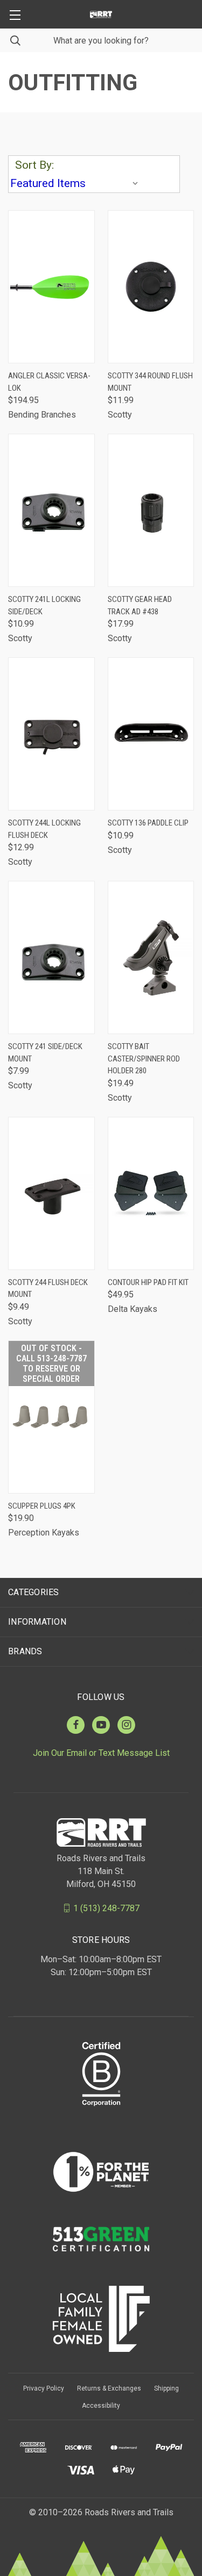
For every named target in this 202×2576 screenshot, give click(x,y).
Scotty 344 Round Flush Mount (150, 382)
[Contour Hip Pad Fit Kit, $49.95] (151, 1193)
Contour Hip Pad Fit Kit (148, 1282)
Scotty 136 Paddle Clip (148, 823)
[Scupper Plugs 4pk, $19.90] (51, 1417)
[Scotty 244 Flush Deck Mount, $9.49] (51, 1193)
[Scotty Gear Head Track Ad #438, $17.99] (151, 510)
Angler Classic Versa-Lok (49, 382)
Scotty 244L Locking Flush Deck (44, 829)
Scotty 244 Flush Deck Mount (48, 1289)
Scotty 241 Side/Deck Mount (45, 1053)
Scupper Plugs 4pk (42, 1506)
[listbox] (76, 183)
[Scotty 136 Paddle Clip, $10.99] (151, 734)
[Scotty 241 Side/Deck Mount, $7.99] (51, 957)
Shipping (166, 2388)
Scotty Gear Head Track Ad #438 (140, 605)
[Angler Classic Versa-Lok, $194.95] (51, 287)
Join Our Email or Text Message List (101, 1753)
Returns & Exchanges (109, 2388)
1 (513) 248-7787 (106, 1908)
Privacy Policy (44, 2388)
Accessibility (101, 2406)
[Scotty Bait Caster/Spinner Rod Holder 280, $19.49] (151, 957)
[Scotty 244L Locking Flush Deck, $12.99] (51, 734)
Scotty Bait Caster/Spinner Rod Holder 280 (144, 1059)
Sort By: (34, 165)
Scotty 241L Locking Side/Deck (44, 605)
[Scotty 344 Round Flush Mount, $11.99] (151, 287)
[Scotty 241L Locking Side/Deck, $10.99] (51, 510)
